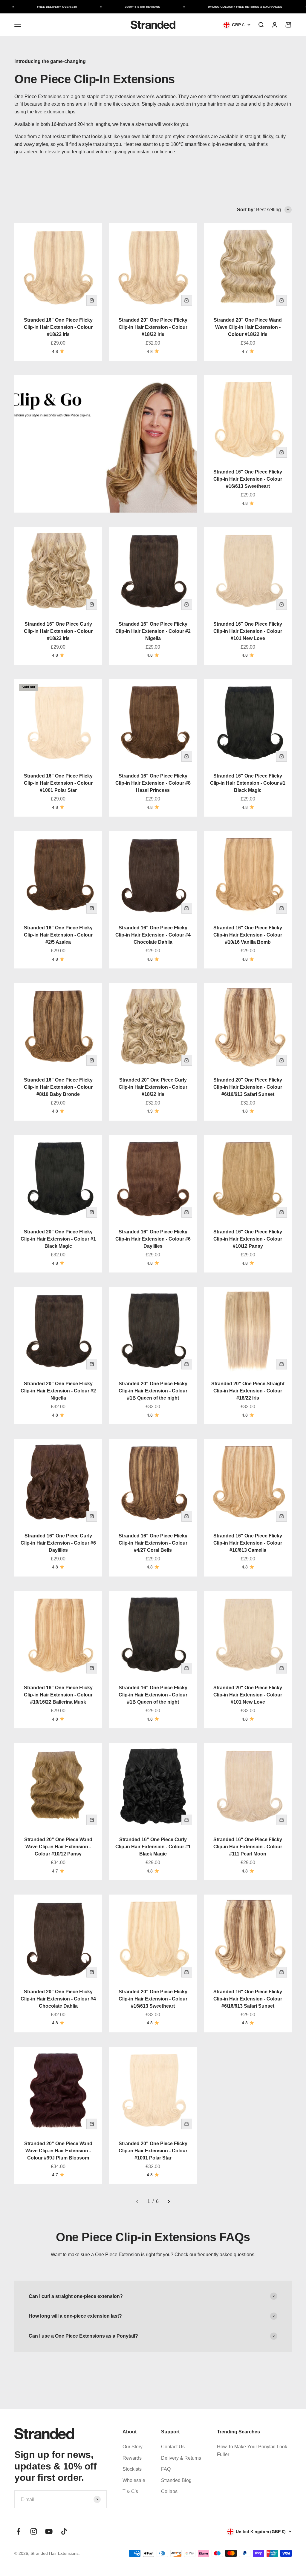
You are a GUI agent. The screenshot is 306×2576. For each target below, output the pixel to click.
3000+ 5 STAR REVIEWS (126, 7)
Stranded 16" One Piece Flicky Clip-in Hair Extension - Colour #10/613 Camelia (248, 1543)
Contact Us (173, 2447)
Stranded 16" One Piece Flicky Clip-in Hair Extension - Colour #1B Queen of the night (153, 1695)
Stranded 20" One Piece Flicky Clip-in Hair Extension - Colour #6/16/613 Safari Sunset (248, 1087)
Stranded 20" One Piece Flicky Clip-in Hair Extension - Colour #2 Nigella (58, 1391)
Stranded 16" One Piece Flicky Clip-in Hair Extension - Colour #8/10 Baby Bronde (58, 1087)
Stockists (132, 2469)
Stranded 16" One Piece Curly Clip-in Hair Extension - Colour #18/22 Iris (58, 631)
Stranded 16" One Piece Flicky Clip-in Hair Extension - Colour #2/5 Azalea (58, 935)
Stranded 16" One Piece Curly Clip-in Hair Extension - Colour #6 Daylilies (58, 1543)
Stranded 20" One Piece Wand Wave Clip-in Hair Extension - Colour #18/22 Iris (248, 327)
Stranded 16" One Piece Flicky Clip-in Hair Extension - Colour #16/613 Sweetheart (248, 479)
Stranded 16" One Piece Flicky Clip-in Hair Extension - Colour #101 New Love (248, 631)
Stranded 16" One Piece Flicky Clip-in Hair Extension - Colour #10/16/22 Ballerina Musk (58, 1695)
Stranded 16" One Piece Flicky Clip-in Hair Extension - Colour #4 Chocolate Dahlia (153, 935)
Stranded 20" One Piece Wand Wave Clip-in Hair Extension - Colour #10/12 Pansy (58, 1847)
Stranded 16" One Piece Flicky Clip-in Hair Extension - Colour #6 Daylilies (153, 1239)
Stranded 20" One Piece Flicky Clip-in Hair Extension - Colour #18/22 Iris (153, 327)
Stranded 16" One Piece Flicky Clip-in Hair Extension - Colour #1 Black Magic (248, 783)
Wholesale (134, 2480)
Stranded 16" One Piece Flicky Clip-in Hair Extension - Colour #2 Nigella (153, 631)
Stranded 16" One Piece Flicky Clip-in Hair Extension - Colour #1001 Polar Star (58, 783)
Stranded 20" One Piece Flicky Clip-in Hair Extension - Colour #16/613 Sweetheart (153, 1999)
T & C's (130, 2491)
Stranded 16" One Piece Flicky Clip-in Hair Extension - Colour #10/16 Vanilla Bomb (248, 935)
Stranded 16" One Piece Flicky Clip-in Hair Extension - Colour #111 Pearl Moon (248, 1847)
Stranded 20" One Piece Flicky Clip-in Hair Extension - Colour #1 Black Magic (58, 1239)
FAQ (166, 2469)
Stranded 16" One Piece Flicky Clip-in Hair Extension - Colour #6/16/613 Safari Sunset (248, 1999)
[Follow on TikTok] (64, 2531)
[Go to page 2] (169, 2202)
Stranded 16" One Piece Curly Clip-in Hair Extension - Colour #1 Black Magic (153, 1847)
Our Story (133, 2447)
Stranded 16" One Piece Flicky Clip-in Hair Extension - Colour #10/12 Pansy (248, 1239)
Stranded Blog (176, 2480)
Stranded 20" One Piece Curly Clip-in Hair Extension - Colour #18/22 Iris (153, 1087)
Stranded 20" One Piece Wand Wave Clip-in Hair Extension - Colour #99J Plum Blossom (58, 2151)
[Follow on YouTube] (49, 2531)
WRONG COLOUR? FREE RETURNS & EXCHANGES (228, 7)
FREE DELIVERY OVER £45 (40, 7)
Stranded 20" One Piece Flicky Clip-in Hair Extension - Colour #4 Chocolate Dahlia (58, 1999)
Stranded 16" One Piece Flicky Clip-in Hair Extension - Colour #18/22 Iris (58, 327)
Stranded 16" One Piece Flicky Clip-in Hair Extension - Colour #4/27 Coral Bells (153, 1543)
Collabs (169, 2491)
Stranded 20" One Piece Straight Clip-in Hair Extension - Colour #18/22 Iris (248, 1391)
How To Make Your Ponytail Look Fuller (252, 2451)
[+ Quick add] (92, 300)
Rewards (132, 2458)
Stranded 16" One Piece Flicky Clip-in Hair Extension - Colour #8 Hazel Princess (153, 783)
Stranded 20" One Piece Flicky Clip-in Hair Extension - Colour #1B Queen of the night (153, 1391)
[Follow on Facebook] (18, 2531)
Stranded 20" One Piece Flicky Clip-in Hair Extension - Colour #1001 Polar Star (153, 2151)
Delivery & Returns (181, 2458)
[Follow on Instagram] (34, 2531)
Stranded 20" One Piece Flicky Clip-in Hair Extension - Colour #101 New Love (248, 1695)
